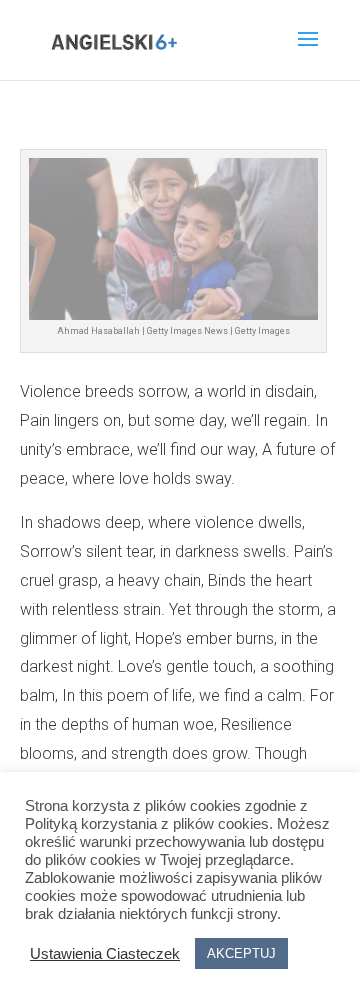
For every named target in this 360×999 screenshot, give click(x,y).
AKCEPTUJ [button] (241, 953)
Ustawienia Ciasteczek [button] (105, 954)
